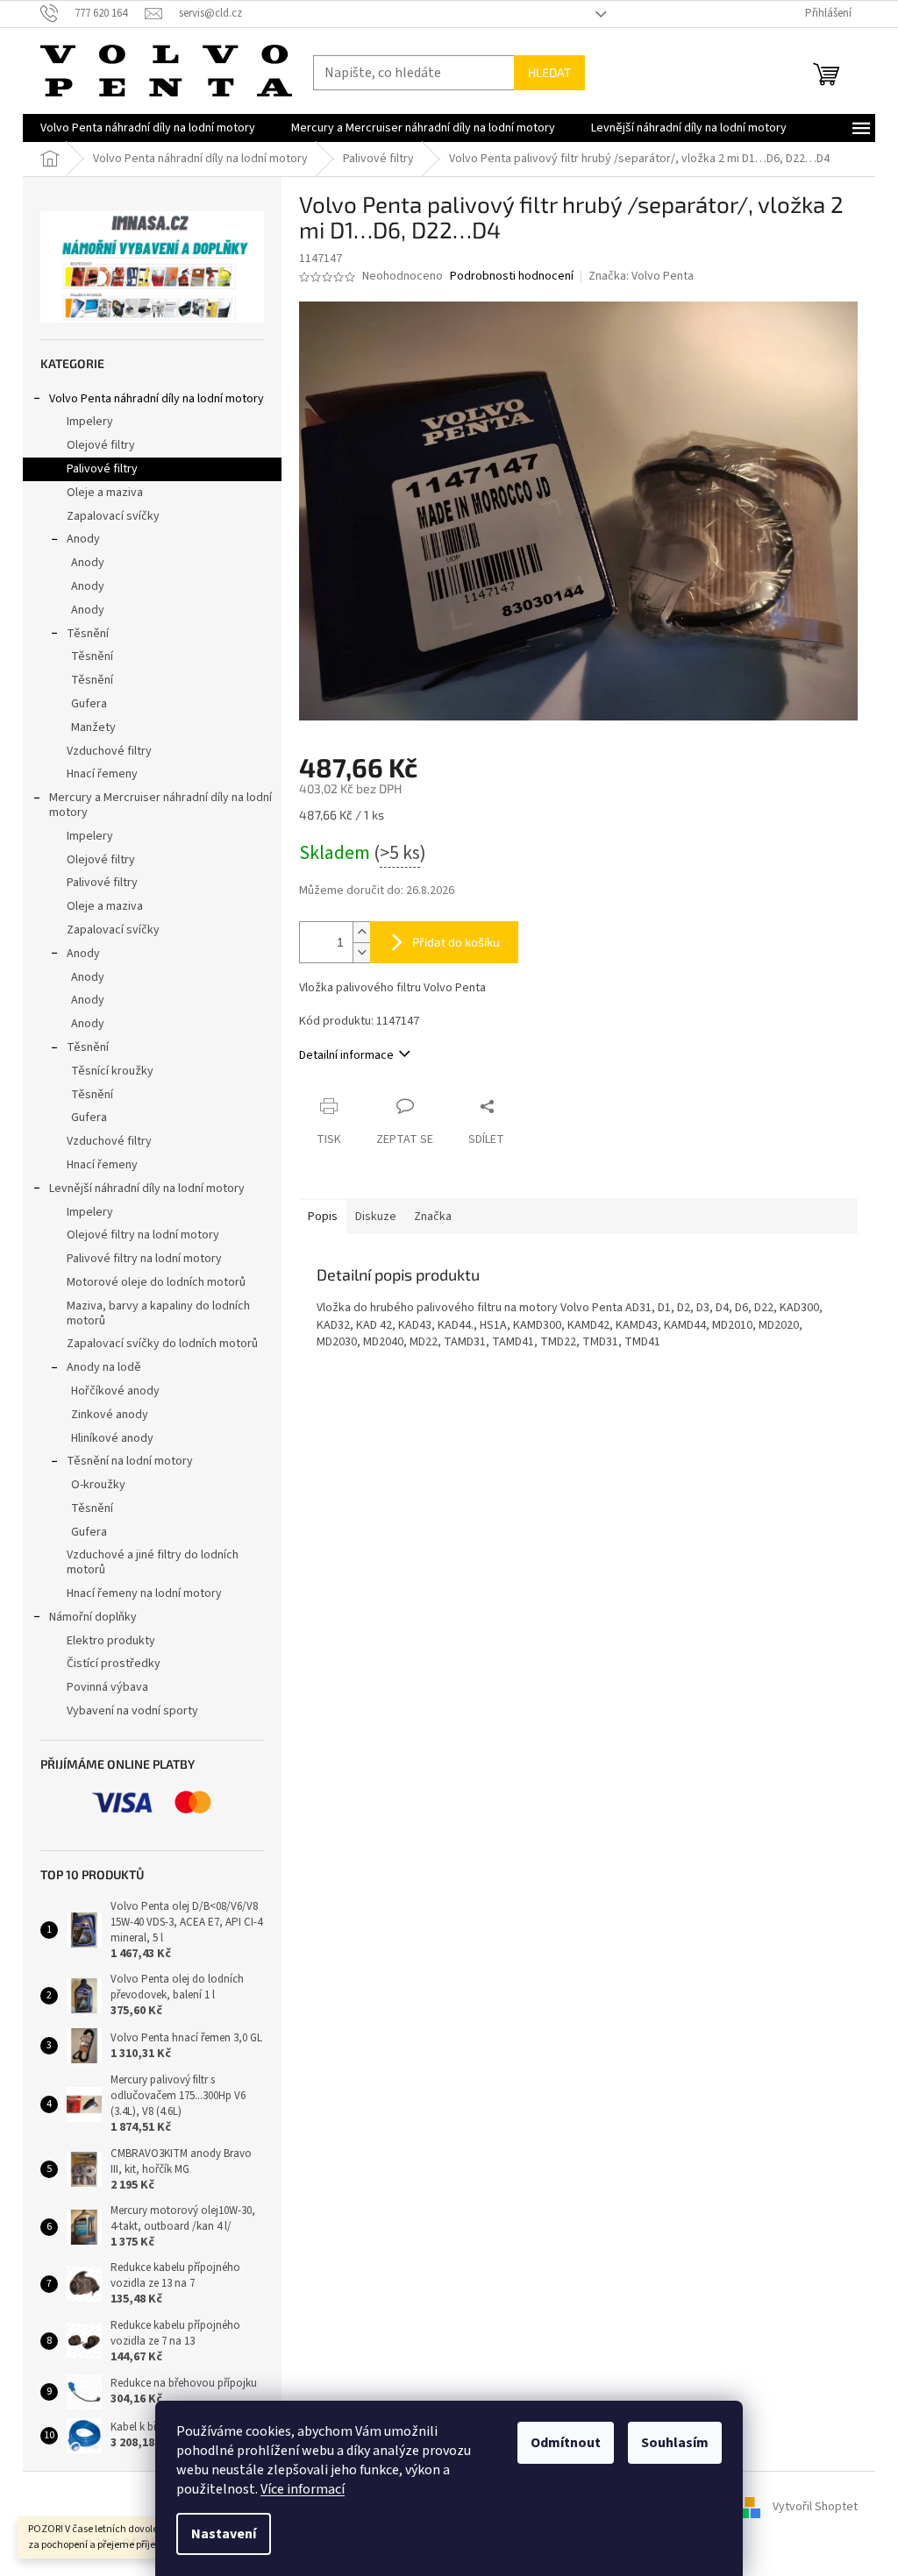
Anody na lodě (104, 1367)
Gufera (89, 704)
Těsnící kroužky (112, 1071)
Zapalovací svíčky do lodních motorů (162, 1344)
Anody (83, 539)
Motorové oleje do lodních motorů (156, 1282)
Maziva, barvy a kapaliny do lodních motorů (158, 1313)
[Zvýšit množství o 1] (361, 932)
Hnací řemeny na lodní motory (144, 1593)
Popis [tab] (323, 1217)
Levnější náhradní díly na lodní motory (147, 1189)
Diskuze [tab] (376, 1217)
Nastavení (224, 2534)
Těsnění (88, 634)
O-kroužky (98, 1485)
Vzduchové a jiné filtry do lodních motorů (153, 1562)
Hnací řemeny (102, 774)
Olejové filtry (101, 445)
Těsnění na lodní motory (130, 1461)
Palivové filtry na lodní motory (144, 1259)
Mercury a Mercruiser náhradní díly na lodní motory (160, 805)
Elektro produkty (111, 1641)
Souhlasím (675, 2443)
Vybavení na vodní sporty (132, 1711)
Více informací (303, 2489)
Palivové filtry (102, 469)
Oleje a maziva (105, 493)
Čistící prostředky (114, 1664)
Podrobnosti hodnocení (512, 277)
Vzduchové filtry (109, 751)
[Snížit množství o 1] (361, 952)
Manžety (93, 727)
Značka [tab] (433, 1217)
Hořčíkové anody (115, 1391)
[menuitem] (148, 128)
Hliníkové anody (112, 1438)
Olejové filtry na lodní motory (143, 1235)
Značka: (641, 276)
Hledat (549, 72)
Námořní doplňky (93, 1617)
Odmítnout (566, 2443)
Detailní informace (346, 1055)
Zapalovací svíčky (113, 516)
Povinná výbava (107, 1687)
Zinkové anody (110, 1415)
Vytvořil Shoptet (815, 2507)
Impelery (90, 422)
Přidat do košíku (456, 942)
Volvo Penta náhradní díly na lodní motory (157, 399)
